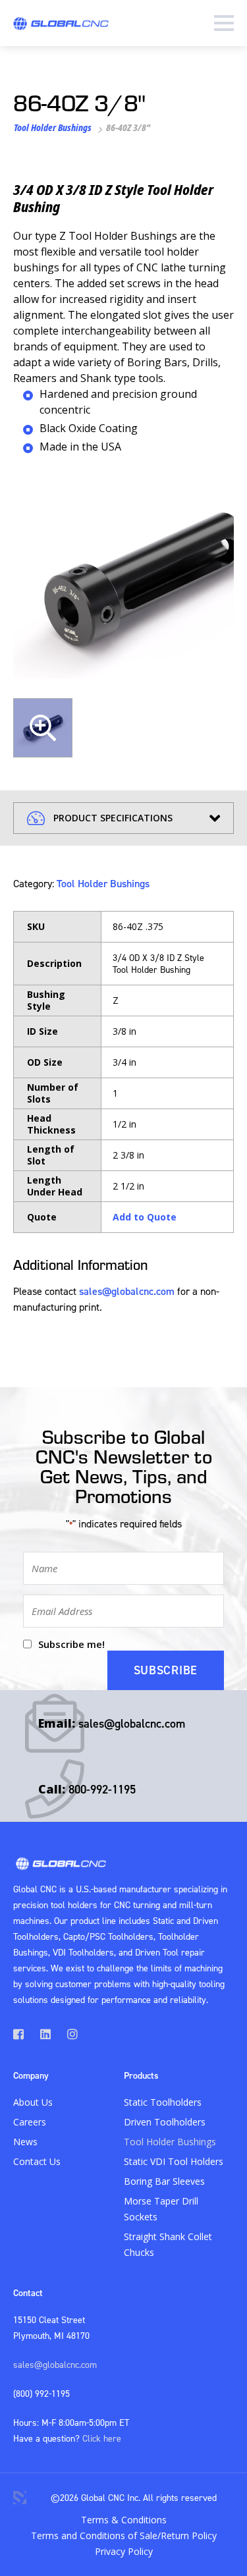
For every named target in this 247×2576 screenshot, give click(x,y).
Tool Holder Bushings (53, 127)
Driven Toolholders (165, 2122)
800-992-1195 (102, 1789)
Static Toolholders (163, 2102)
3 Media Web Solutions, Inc (20, 2498)
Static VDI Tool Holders (174, 2161)
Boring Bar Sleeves (164, 2181)
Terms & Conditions (124, 2520)
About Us (33, 2102)
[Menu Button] (224, 23)
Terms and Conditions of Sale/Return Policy (124, 2535)
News (25, 2142)
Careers (30, 2122)
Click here (102, 2438)
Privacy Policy (124, 2551)
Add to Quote (145, 1217)
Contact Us (37, 2161)
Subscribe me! (71, 1644)
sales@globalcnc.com (127, 1291)
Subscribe (166, 1670)
